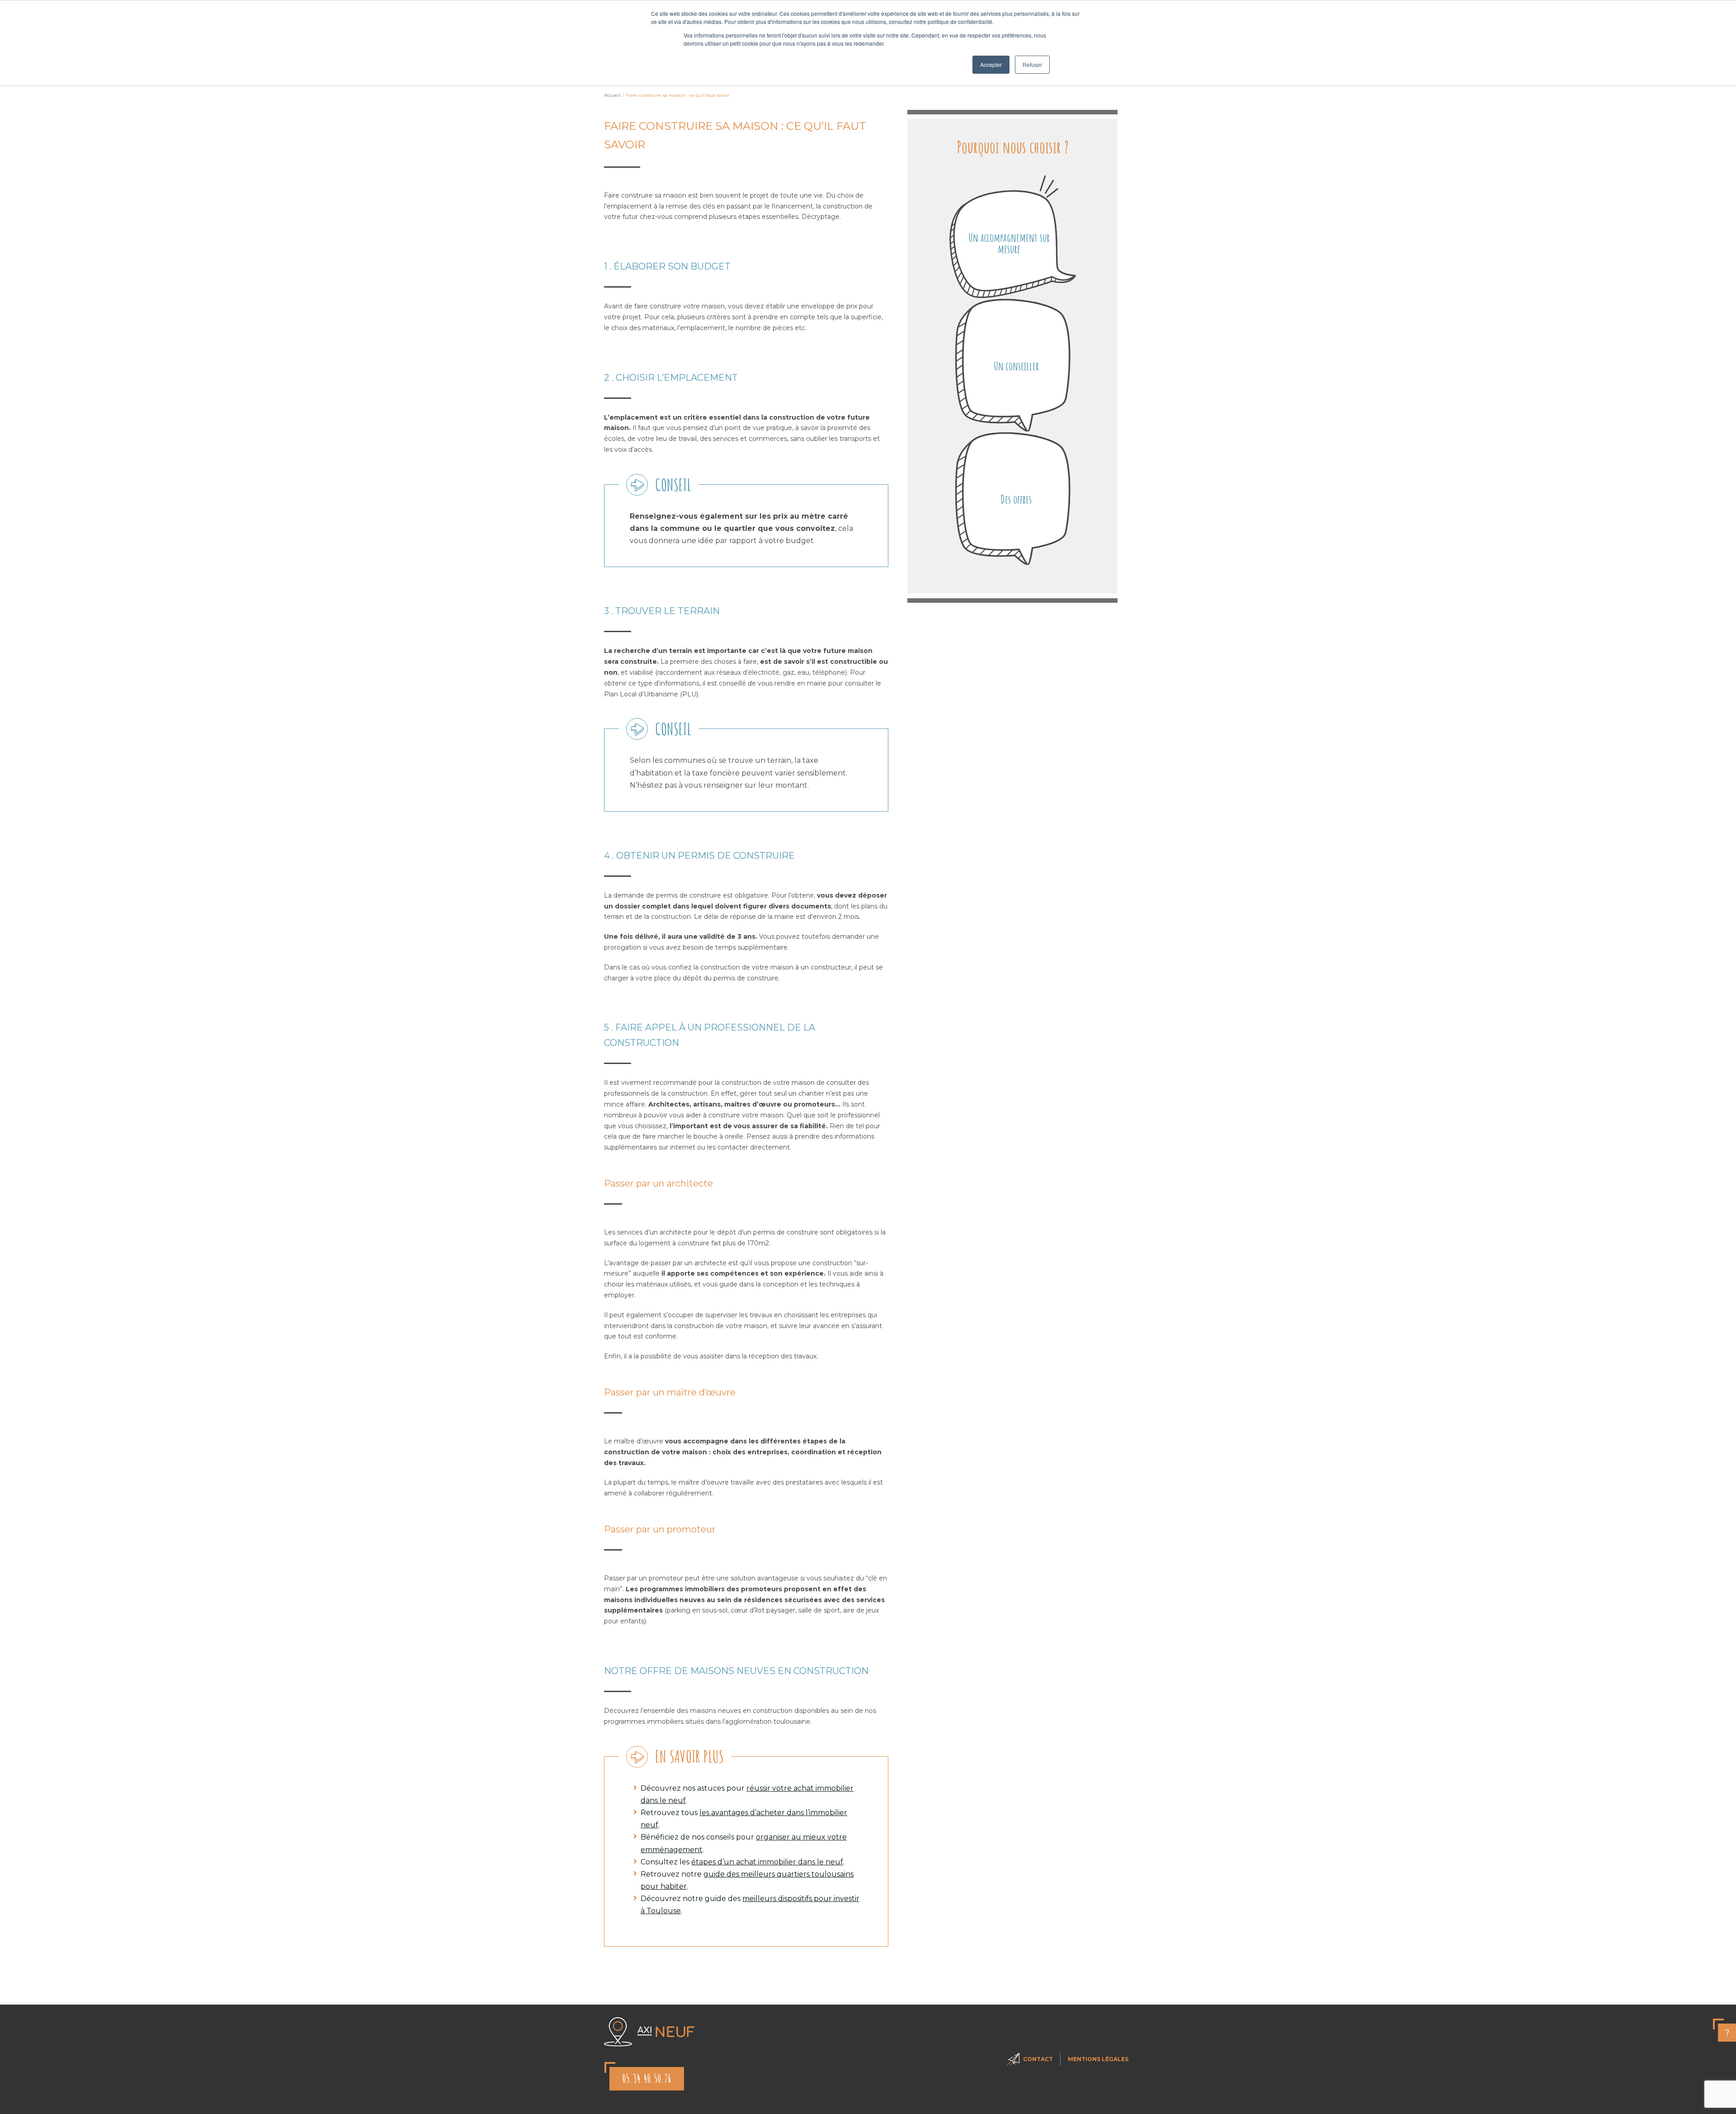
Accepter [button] (991, 64)
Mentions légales (1098, 2059)
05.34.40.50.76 (647, 2079)
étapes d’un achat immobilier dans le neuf (767, 1862)
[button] (1013, 237)
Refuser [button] (1032, 64)
